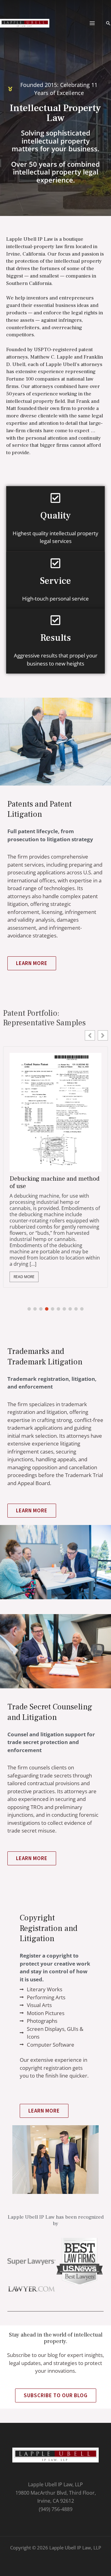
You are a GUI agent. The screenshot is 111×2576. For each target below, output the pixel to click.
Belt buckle (25, 1179)
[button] (108, 23)
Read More (24, 1251)
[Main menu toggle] (92, 23)
